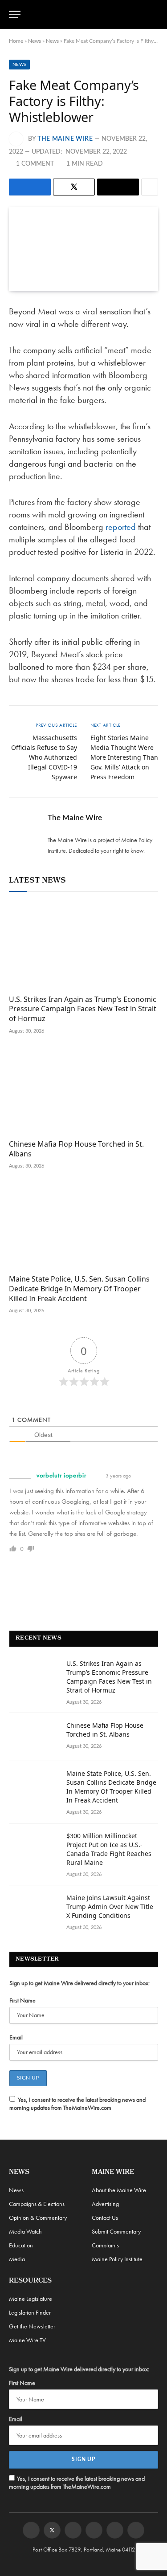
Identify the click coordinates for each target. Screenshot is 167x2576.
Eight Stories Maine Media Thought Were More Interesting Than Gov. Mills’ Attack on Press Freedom (124, 757)
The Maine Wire (65, 139)
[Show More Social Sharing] (150, 187)
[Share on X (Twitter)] (74, 187)
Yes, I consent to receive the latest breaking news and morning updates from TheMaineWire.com (77, 2104)
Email (16, 2037)
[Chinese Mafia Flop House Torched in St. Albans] (83, 1090)
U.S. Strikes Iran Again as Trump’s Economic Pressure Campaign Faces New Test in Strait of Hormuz (83, 1009)
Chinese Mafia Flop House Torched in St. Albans (76, 1149)
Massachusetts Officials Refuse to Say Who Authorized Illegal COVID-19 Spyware (44, 757)
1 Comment (35, 164)
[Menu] (15, 14)
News (35, 41)
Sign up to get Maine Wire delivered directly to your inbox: (79, 1983)
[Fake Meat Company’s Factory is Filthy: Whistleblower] (83, 248)
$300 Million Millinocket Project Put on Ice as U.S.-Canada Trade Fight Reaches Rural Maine (109, 1849)
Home (16, 41)
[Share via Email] (118, 187)
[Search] (154, 14)
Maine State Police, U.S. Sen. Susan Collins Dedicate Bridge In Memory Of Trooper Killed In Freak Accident (79, 1289)
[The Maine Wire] (89, 14)
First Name (22, 2000)
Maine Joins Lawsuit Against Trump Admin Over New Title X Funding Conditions (110, 1907)
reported (121, 527)
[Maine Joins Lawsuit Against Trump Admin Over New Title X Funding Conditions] (34, 1909)
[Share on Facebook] (30, 187)
